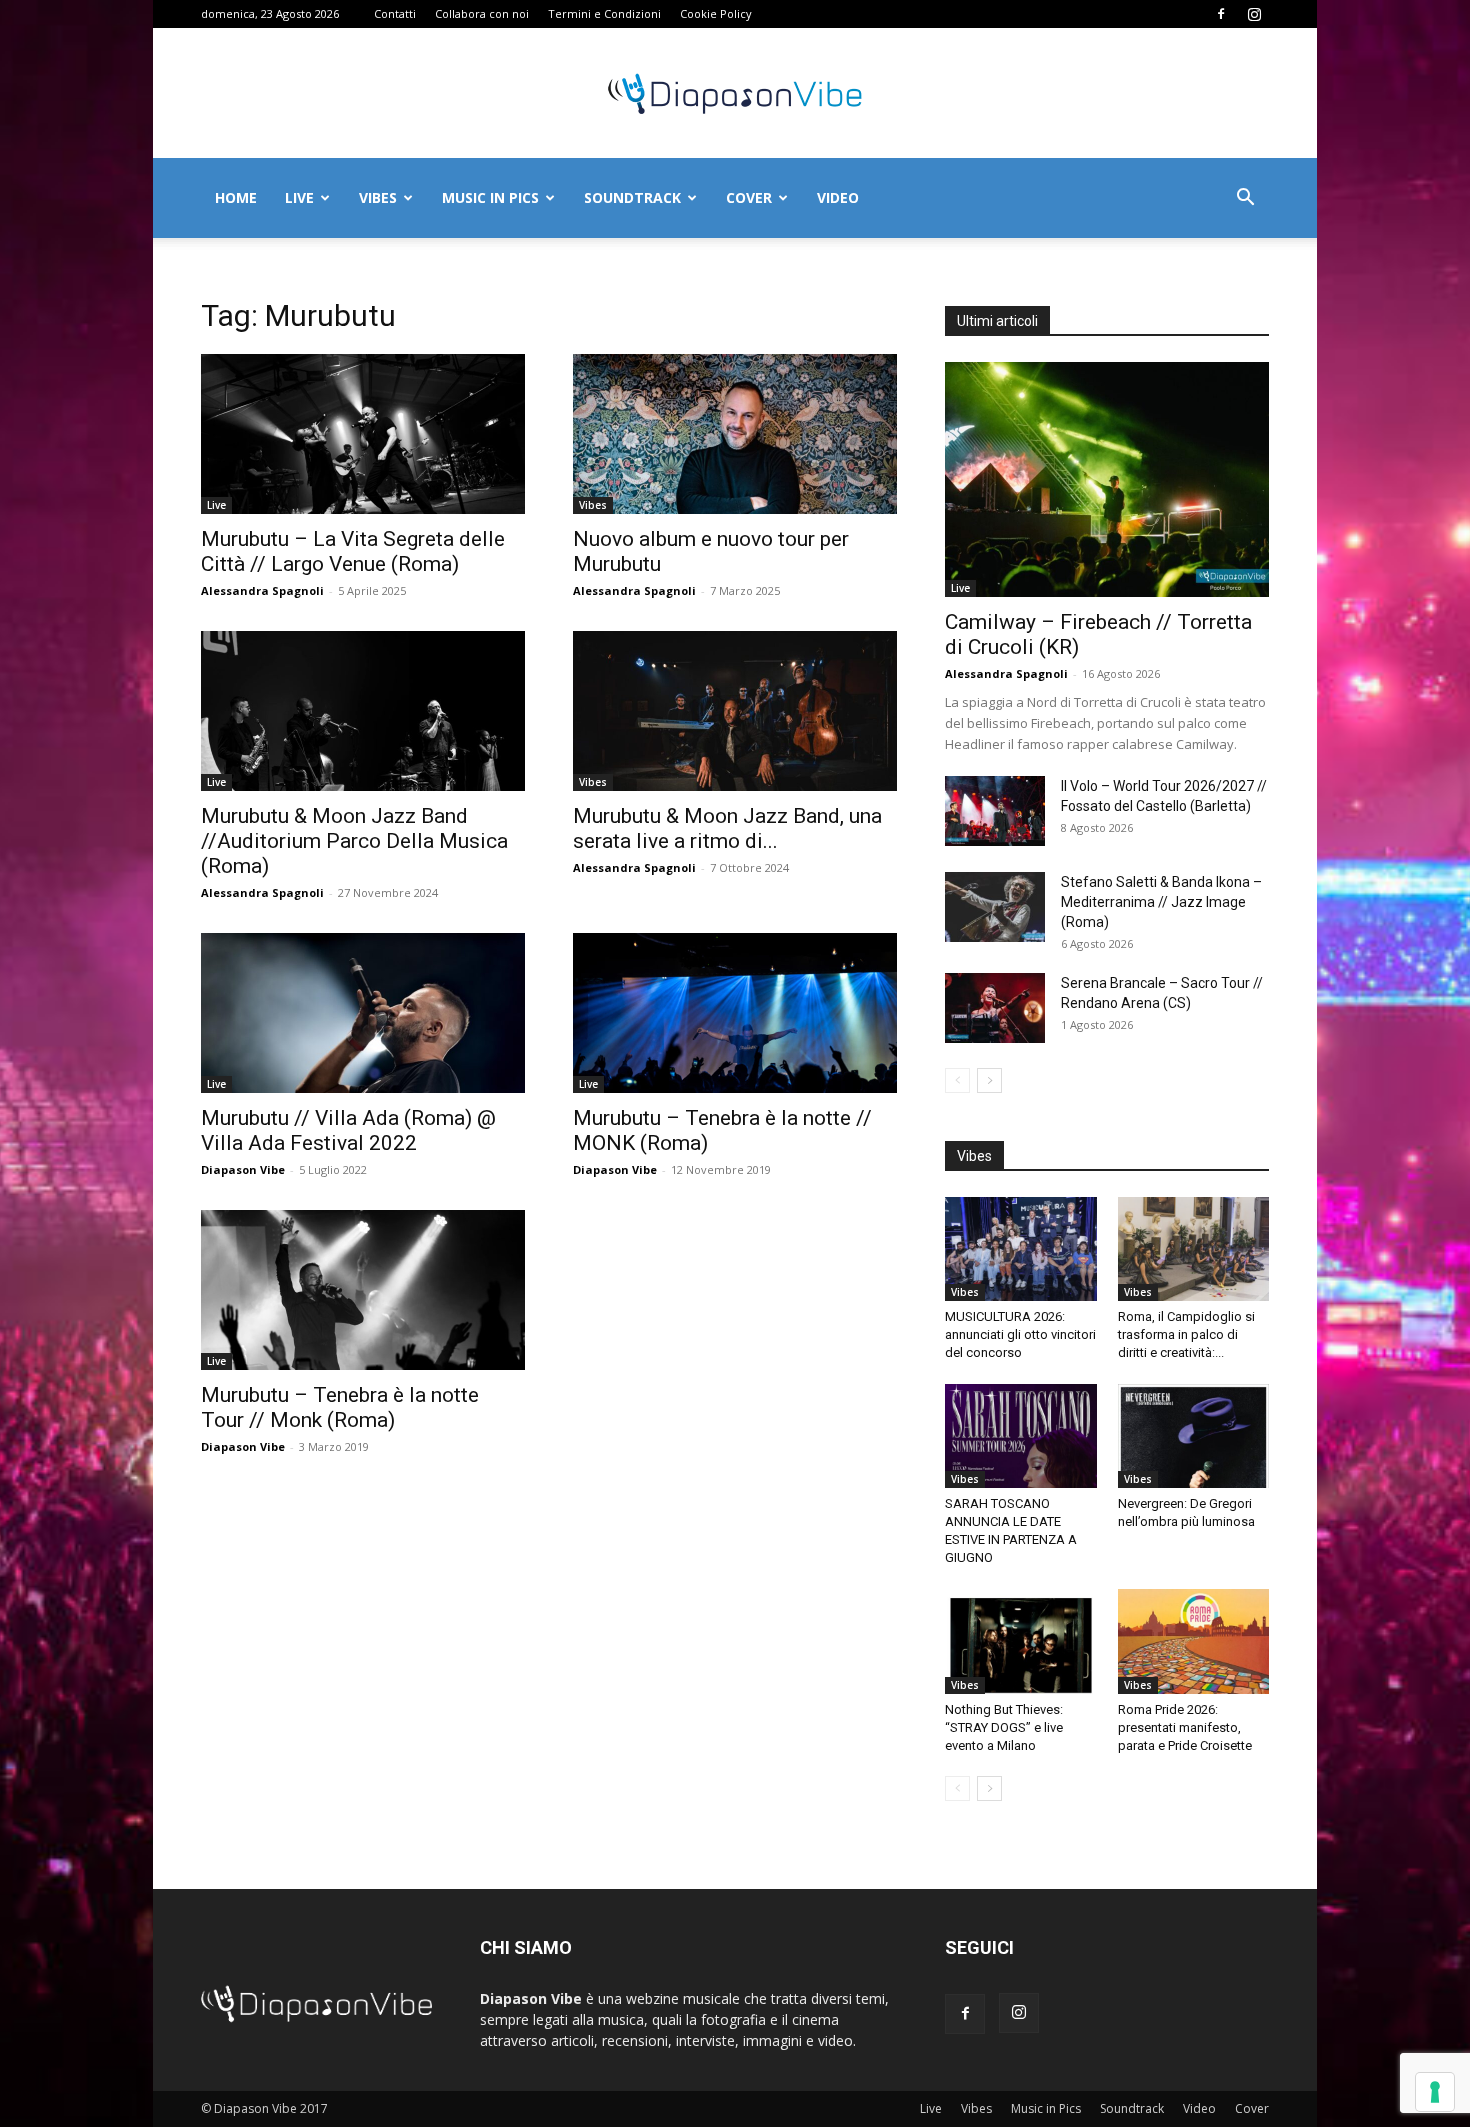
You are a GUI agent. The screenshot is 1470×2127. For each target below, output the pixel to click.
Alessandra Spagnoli (262, 590)
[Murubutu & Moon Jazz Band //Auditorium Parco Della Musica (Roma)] (363, 711)
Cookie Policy (716, 13)
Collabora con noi (482, 13)
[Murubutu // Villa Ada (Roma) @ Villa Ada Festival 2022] (363, 1013)
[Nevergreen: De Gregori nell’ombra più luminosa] (1194, 1436)
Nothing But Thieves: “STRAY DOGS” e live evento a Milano (1004, 1727)
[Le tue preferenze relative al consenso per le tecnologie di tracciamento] (1435, 2092)
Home (236, 197)
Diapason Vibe (243, 1169)
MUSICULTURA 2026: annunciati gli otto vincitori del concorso (1020, 1334)
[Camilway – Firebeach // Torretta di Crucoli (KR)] (1107, 479)
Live (299, 197)
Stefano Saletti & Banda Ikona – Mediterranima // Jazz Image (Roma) (1161, 902)
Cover (749, 197)
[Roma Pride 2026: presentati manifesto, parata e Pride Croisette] (1194, 1641)
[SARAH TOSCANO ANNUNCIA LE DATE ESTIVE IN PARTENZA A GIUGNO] (1021, 1436)
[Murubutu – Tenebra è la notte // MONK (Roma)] (735, 1013)
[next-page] (989, 1080)
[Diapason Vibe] (735, 94)
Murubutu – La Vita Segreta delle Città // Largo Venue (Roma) (353, 551)
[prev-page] (957, 1080)
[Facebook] (1221, 14)
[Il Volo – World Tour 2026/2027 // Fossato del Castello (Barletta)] (995, 811)
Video (838, 197)
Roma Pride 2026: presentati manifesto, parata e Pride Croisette (1185, 1727)
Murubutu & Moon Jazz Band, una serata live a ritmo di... (727, 828)
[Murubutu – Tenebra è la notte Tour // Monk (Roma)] (363, 1290)
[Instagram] (1254, 14)
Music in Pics (490, 197)
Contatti (395, 13)
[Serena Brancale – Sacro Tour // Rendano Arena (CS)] (995, 1008)
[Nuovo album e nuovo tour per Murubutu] (735, 434)
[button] (1245, 199)
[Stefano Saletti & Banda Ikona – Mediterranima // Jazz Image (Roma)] (995, 907)
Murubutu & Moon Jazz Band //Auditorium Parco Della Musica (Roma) (354, 841)
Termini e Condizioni (604, 13)
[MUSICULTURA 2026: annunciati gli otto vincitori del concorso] (1021, 1249)
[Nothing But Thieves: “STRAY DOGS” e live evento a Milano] (1021, 1641)
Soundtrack (632, 197)
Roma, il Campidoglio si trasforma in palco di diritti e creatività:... (1186, 1334)
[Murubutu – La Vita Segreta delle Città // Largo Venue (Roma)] (363, 434)
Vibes (378, 197)
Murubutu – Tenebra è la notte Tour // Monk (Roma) (340, 1407)
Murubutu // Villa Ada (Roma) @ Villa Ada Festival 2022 (348, 1130)
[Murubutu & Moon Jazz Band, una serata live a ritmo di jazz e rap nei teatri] (735, 711)
